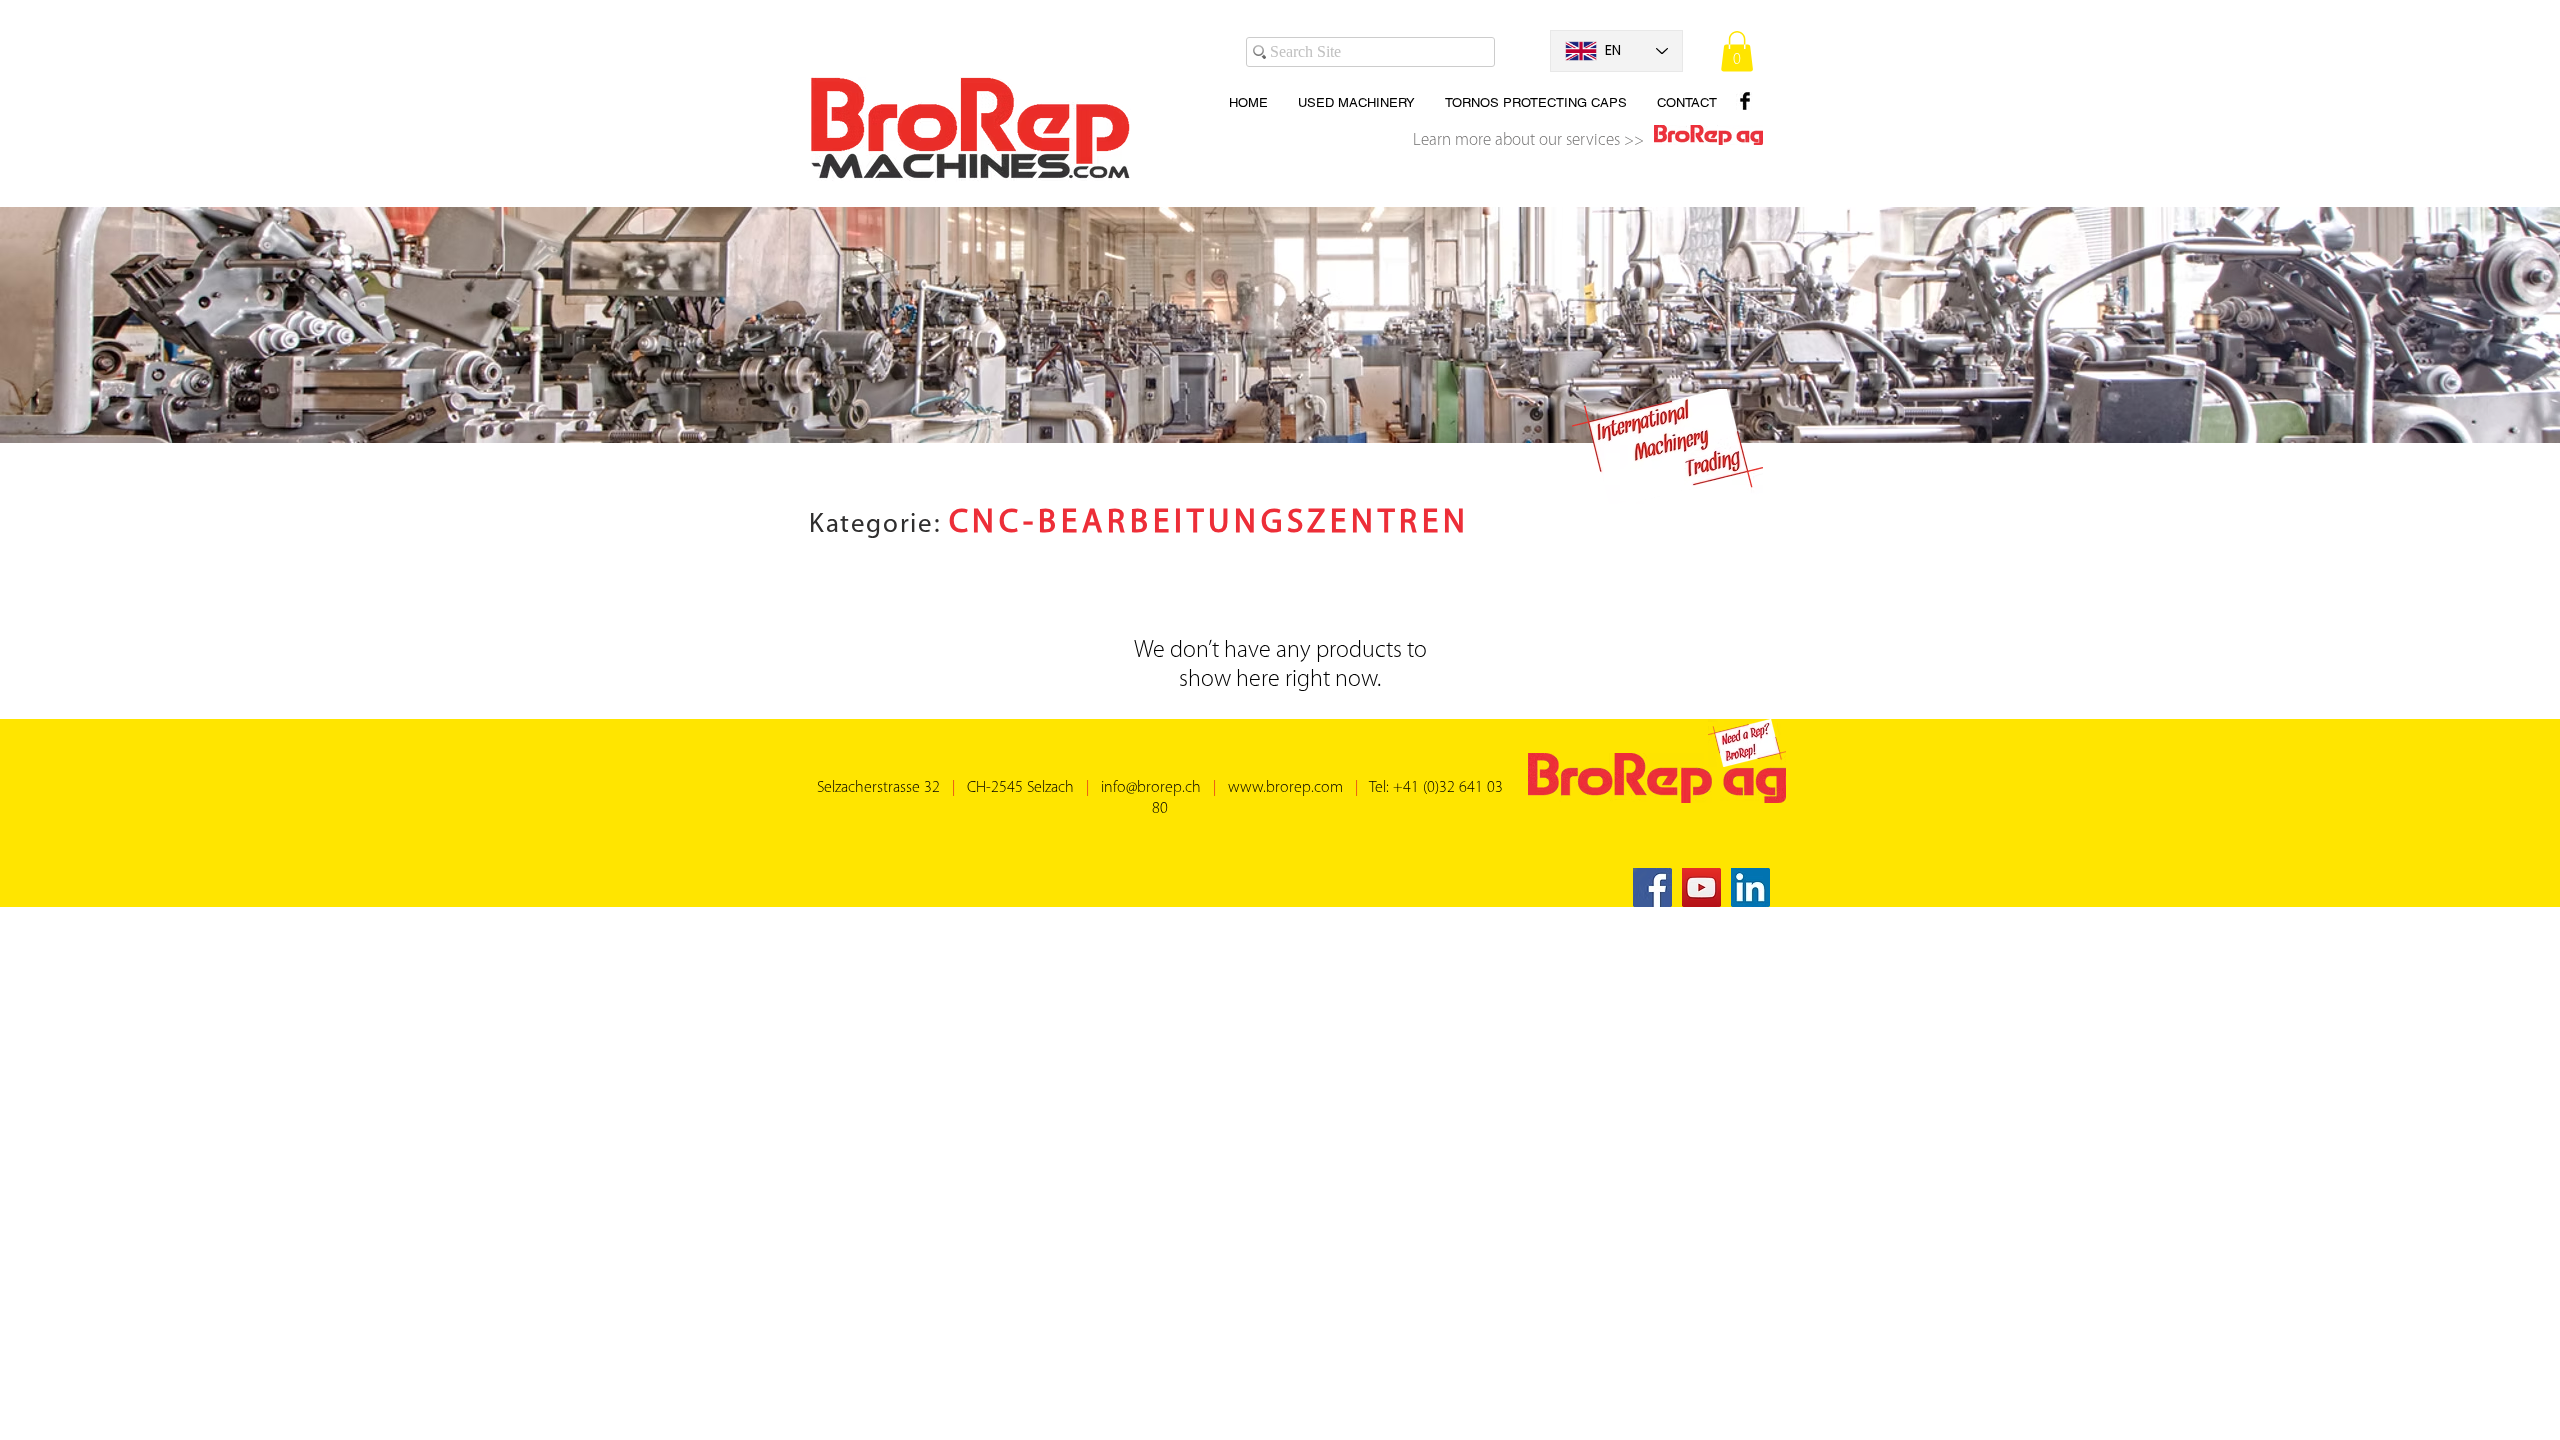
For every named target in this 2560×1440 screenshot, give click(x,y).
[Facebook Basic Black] (1745, 101)
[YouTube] (1701, 887)
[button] (1737, 51)
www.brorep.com (1285, 788)
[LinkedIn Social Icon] (1750, 887)
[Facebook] (1652, 887)
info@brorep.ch (1151, 788)
